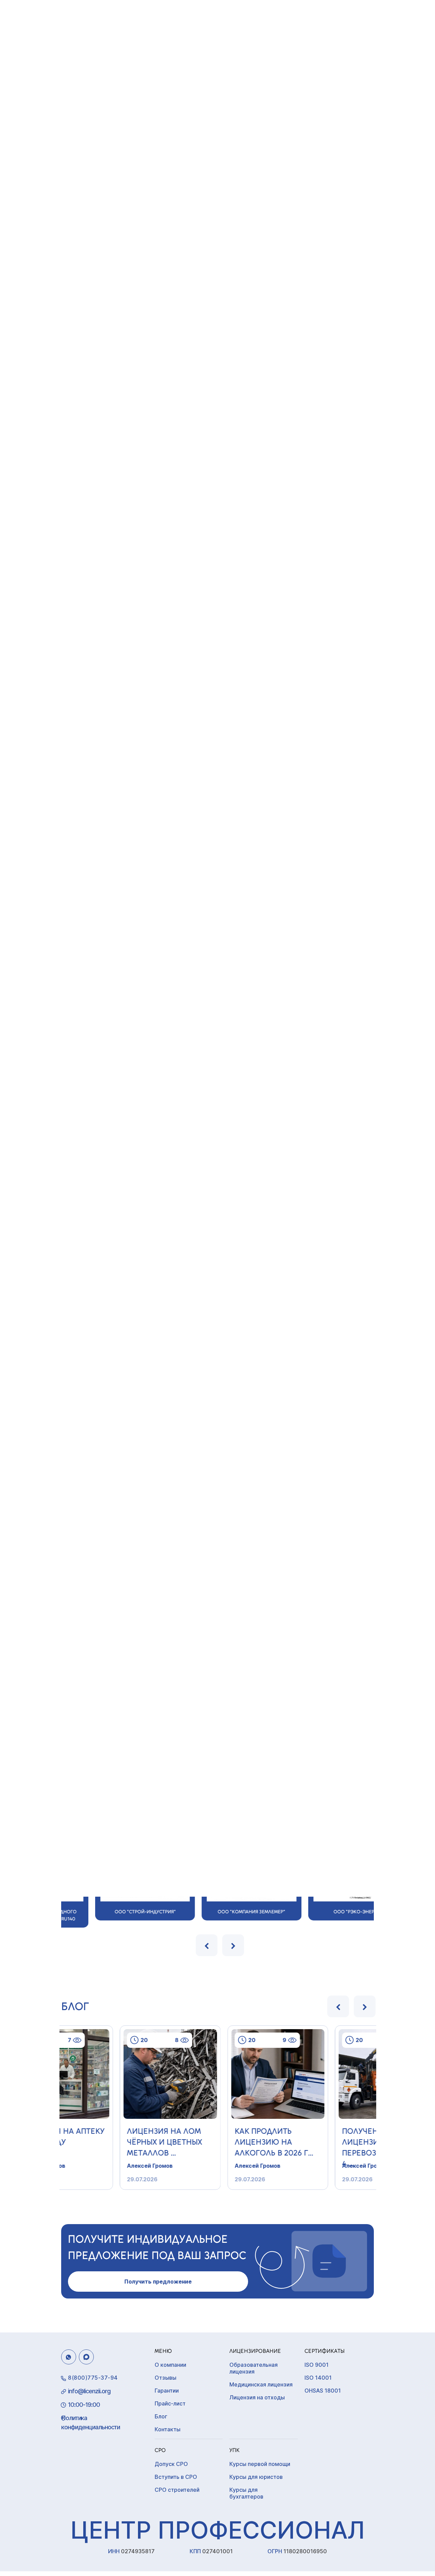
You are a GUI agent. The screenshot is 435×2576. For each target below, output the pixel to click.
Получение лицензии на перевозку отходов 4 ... (324, 2144)
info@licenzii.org (89, 2391)
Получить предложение (158, 2282)
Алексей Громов (90, 2166)
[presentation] (207, 1945)
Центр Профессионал (217, 2530)
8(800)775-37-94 (93, 2378)
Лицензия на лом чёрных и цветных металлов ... (105, 2142)
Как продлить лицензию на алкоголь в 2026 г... (214, 2142)
